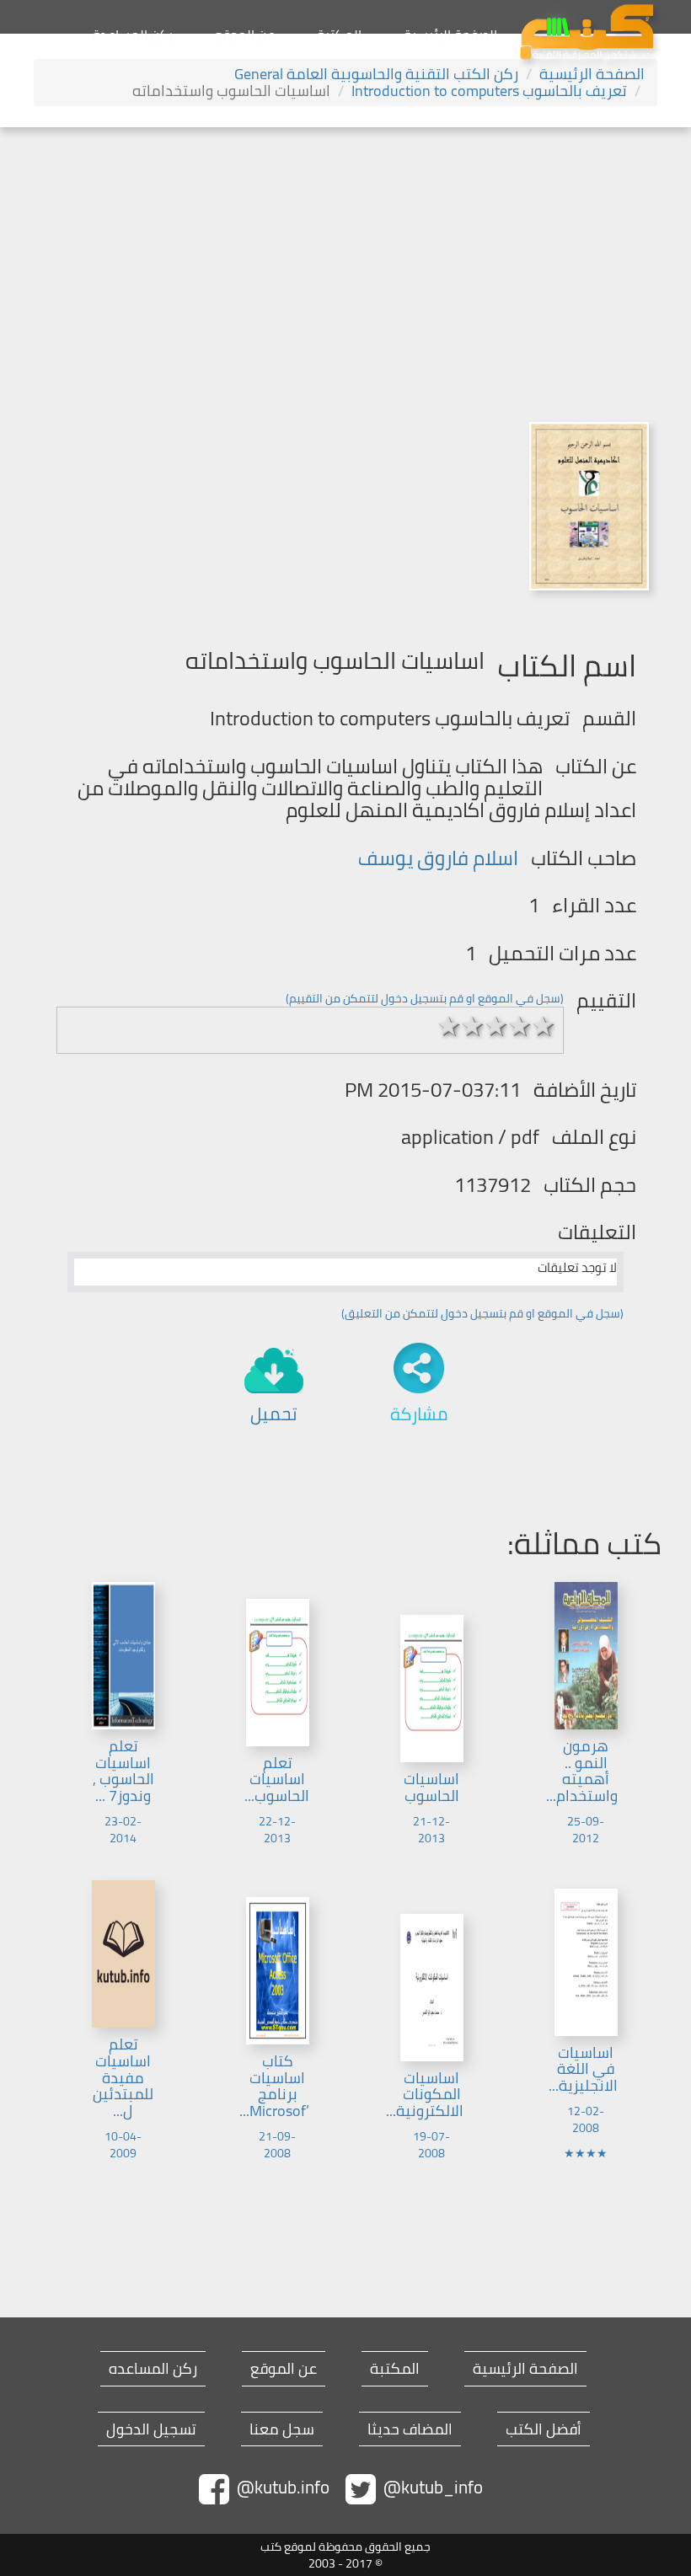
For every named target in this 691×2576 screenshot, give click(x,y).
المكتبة (339, 35)
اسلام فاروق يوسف (438, 858)
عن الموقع (245, 35)
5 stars (544, 1026)
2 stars (473, 1026)
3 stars (496, 1026)
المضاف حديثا (410, 2429)
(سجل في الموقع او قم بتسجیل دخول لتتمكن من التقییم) (425, 998)
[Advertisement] (345, 254)
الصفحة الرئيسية (450, 35)
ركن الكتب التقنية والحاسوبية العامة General (376, 74)
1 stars (449, 1026)
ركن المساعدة (133, 35)
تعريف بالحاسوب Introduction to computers (489, 91)
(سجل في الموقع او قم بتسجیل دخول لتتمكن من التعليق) (482, 1313)
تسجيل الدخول (151, 2429)
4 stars (520, 1026)
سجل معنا (282, 2429)
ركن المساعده (153, 2369)
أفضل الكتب (544, 2429)
